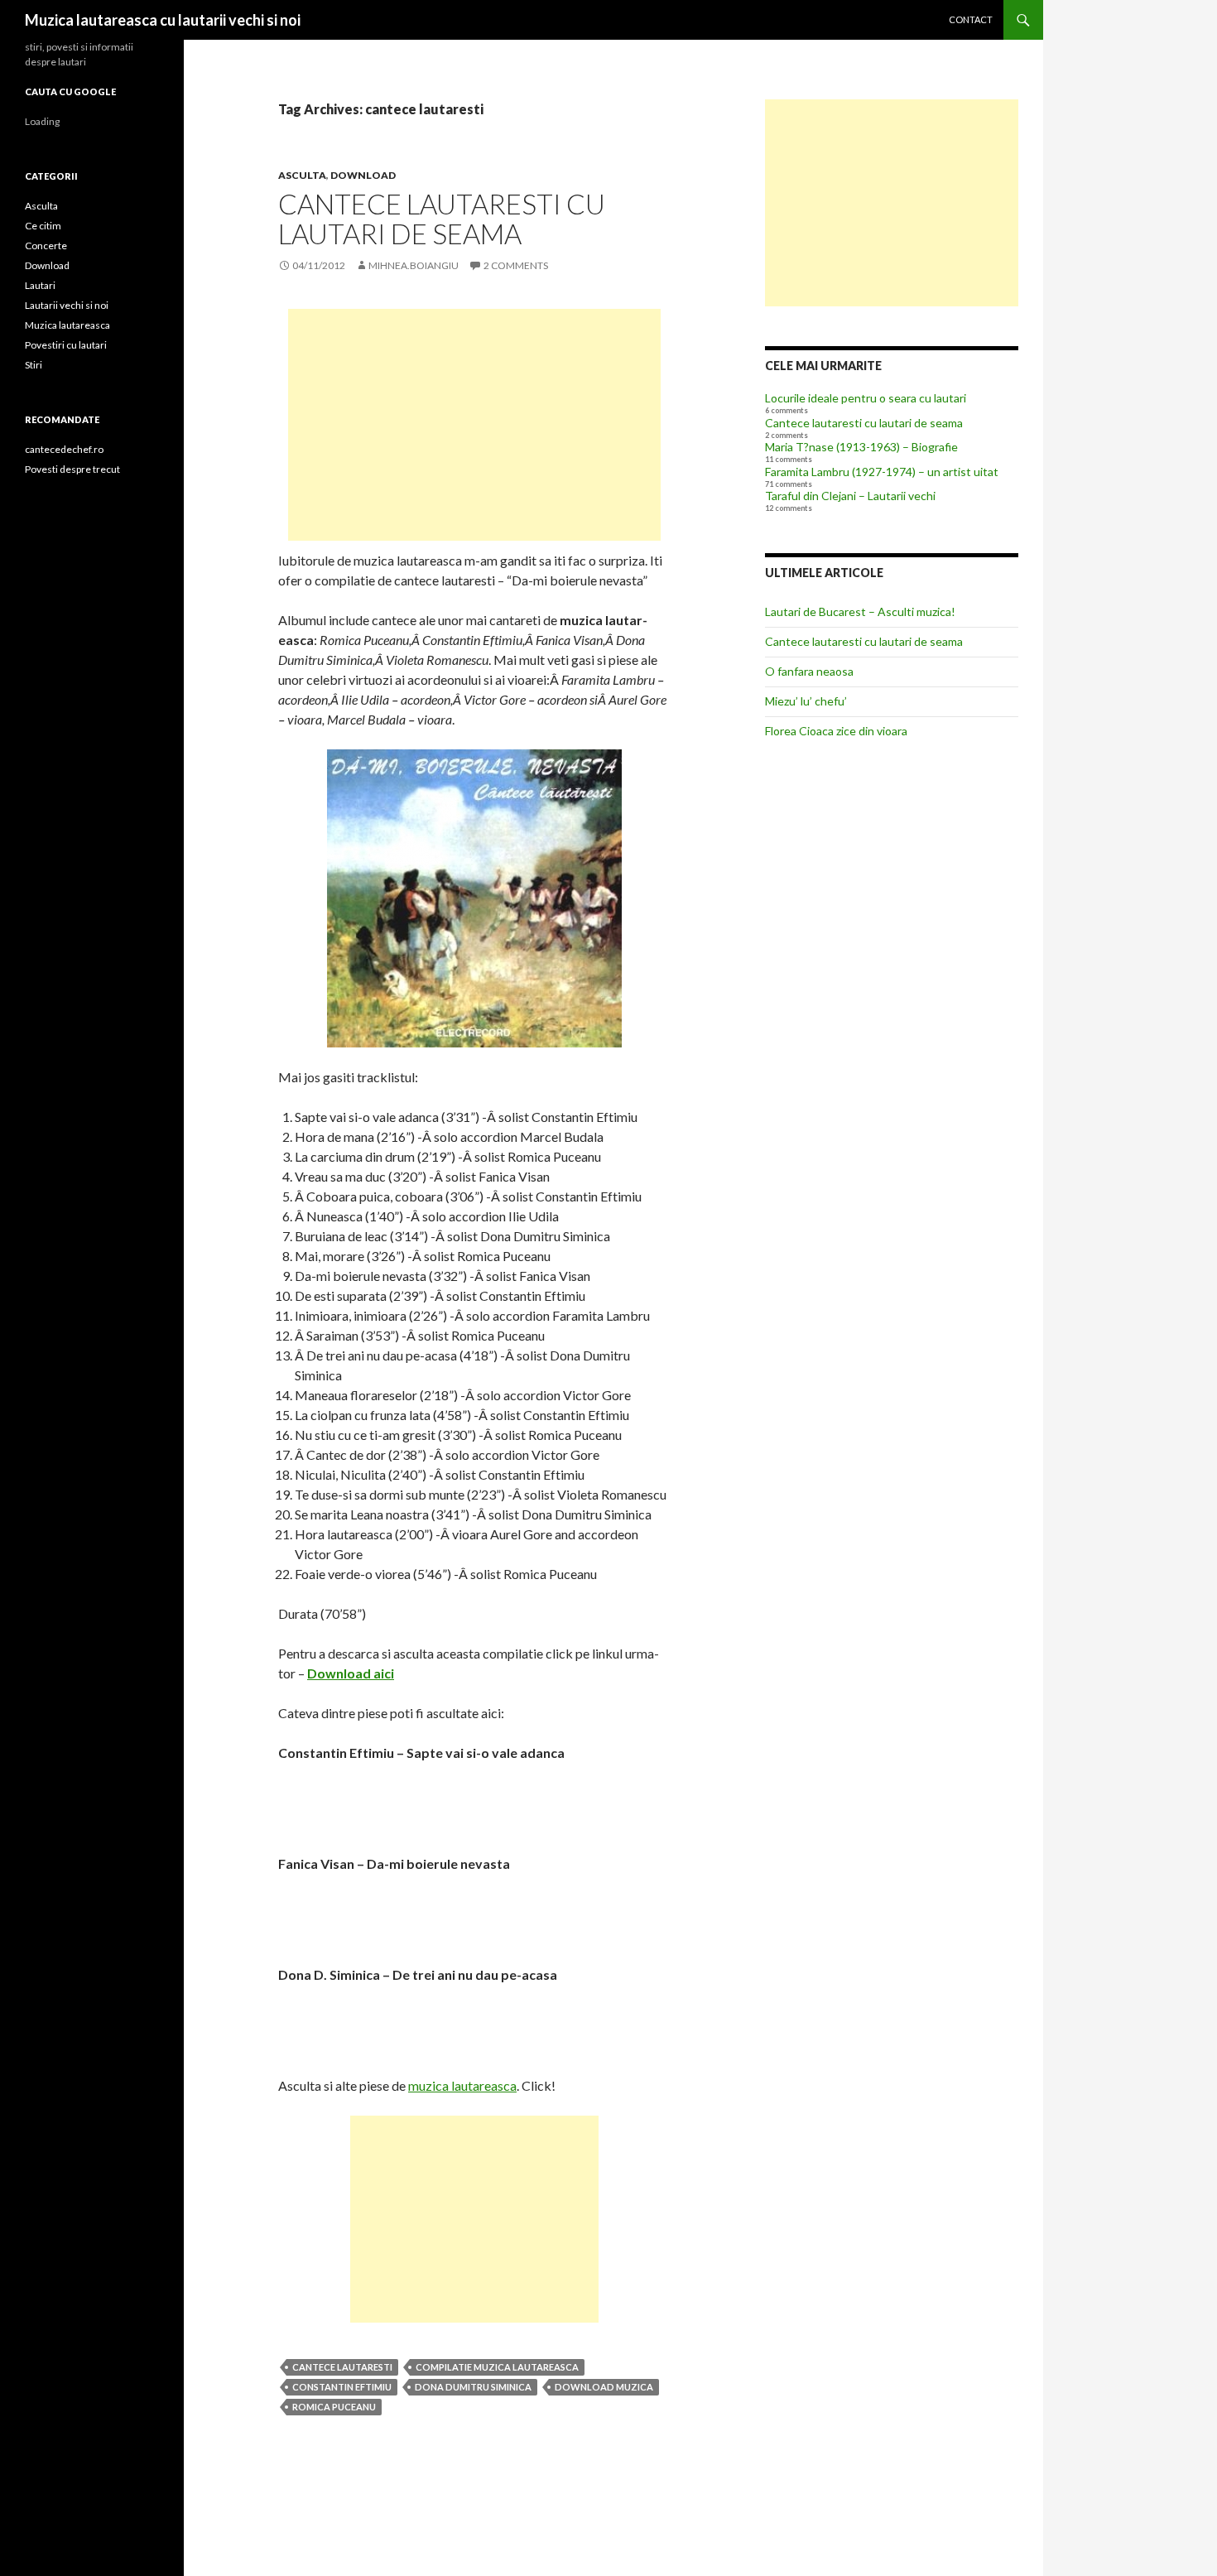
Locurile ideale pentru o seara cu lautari (866, 398)
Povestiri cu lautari (66, 345)
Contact (971, 19)
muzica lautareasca (462, 2085)
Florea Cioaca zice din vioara (836, 731)
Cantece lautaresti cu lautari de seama (442, 219)
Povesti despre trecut (72, 469)
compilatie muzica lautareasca (497, 2367)
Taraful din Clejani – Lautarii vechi (850, 496)
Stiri (34, 365)
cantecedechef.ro (64, 449)
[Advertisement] (474, 425)
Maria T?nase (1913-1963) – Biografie (861, 447)
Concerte (46, 246)
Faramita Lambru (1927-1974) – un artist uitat (882, 472)
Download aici (351, 1673)
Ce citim (43, 226)
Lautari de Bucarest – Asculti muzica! (860, 611)
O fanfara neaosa (809, 671)
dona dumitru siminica (473, 2387)
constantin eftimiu (342, 2387)
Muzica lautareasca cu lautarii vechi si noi (163, 20)
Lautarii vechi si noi (67, 305)
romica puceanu (334, 2407)
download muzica (604, 2387)
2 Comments (516, 265)
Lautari (40, 285)
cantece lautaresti (342, 2367)
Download (363, 175)
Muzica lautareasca (67, 325)
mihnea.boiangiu (414, 265)
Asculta (302, 175)
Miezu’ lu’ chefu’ (806, 701)
